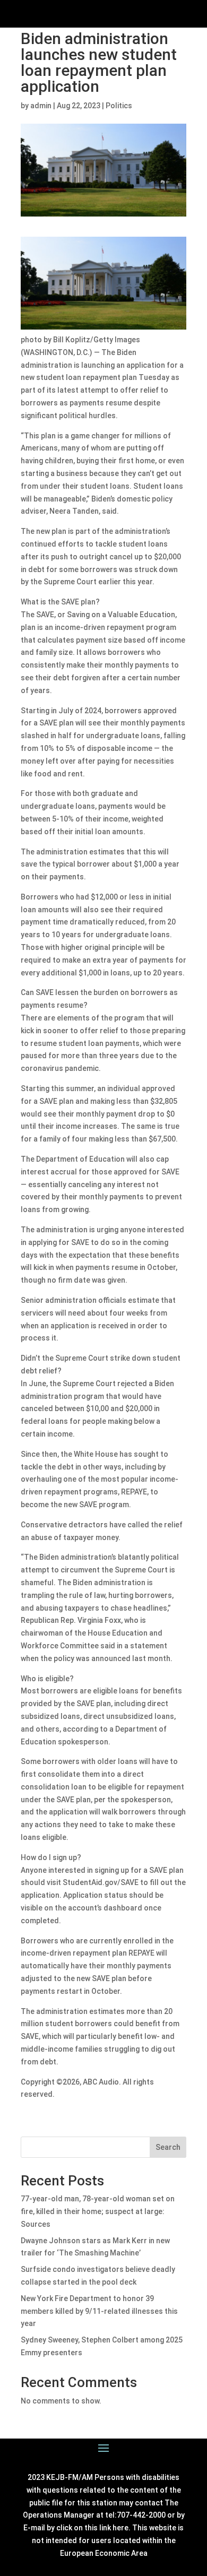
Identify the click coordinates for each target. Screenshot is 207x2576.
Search (168, 2147)
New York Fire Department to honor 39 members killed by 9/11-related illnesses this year (99, 2311)
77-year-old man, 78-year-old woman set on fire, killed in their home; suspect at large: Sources (98, 2211)
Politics (119, 106)
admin (41, 106)
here (120, 2528)
